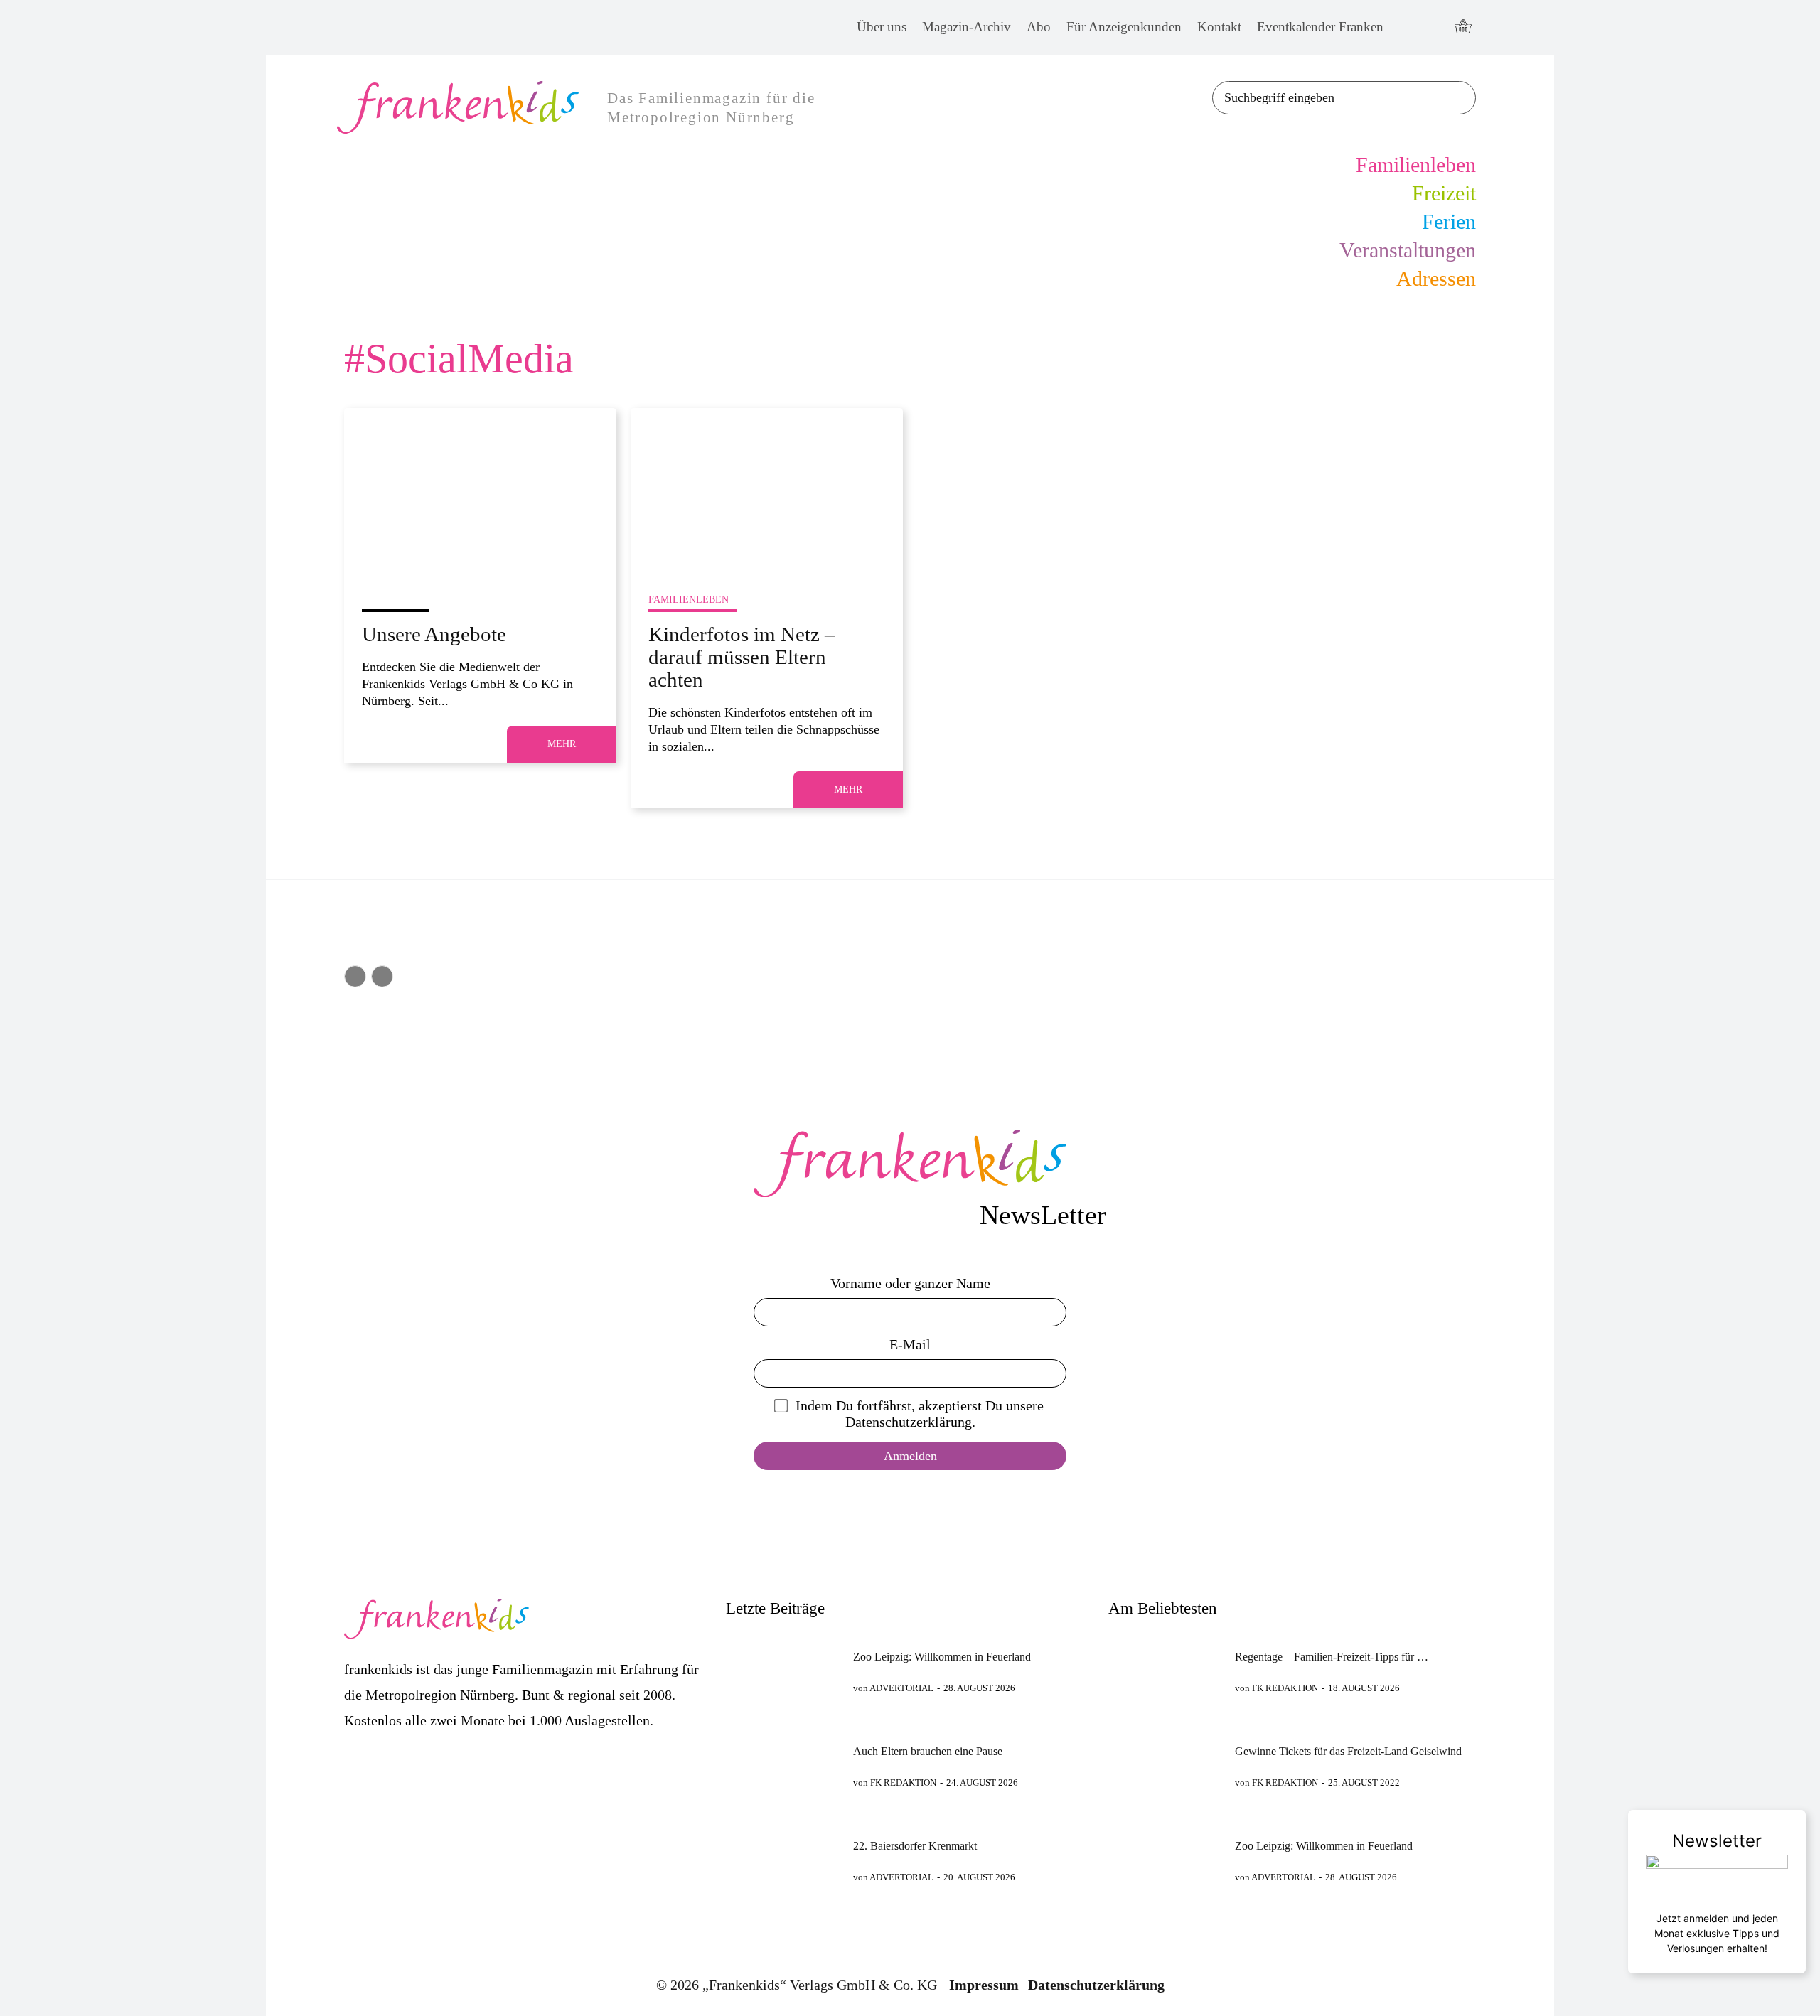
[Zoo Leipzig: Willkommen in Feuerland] (783, 1672)
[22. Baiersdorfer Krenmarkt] (783, 1861)
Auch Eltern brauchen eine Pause (928, 1751)
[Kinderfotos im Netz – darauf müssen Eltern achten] (767, 490)
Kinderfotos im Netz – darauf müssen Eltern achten (742, 657)
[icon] (1463, 28)
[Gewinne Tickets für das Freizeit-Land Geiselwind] (1166, 1767)
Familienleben (689, 600)
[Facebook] (1407, 27)
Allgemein (391, 600)
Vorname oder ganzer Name (910, 1283)
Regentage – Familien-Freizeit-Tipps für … (1332, 1657)
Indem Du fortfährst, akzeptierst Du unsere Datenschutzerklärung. (920, 1414)
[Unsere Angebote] (480, 490)
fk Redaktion (903, 1782)
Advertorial (901, 1688)
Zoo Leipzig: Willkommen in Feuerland (942, 1657)
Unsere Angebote (434, 634)
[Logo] (910, 1164)
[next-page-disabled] (382, 976)
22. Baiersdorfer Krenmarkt (915, 1846)
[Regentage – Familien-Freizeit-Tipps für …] (1166, 1672)
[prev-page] (355, 976)
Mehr (562, 744)
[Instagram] (1434, 27)
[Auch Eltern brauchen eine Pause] (783, 1767)
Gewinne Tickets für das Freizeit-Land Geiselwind (1348, 1751)
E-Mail (910, 1344)
